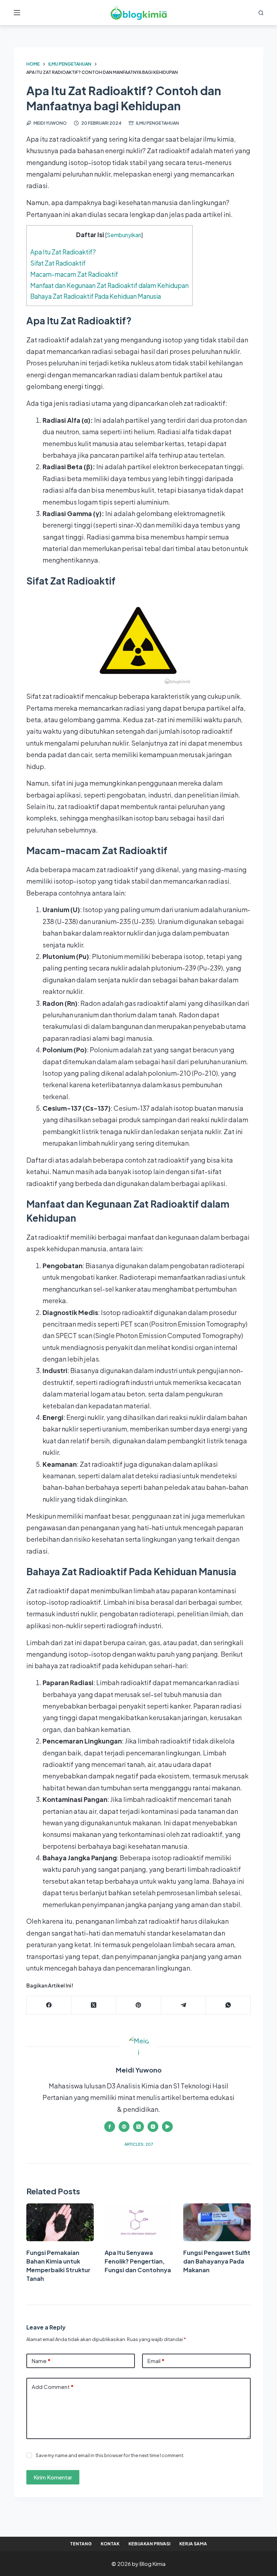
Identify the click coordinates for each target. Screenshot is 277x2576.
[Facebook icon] (110, 2127)
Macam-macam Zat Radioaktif (74, 274)
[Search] (261, 13)
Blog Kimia (153, 2564)
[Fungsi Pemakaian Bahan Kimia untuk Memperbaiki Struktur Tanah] (60, 2222)
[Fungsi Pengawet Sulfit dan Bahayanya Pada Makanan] (217, 2222)
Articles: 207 (139, 2144)
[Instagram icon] (153, 2127)
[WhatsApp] (228, 2005)
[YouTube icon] (167, 2127)
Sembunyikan (124, 235)
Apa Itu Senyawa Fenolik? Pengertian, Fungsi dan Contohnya (138, 2261)
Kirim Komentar (53, 2477)
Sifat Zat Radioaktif (58, 263)
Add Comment (53, 2387)
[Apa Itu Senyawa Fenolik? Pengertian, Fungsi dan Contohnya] (138, 2222)
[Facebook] (49, 2005)
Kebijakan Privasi (149, 2544)
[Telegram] (184, 2005)
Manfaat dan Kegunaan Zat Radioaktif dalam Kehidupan (109, 285)
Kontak (110, 2544)
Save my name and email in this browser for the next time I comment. (110, 2455)
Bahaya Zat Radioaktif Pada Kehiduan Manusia (96, 296)
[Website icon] (124, 2127)
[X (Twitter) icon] (138, 2127)
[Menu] (17, 13)
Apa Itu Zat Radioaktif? (63, 252)
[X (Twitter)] (94, 2005)
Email (156, 2361)
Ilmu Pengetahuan (157, 123)
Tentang (81, 2544)
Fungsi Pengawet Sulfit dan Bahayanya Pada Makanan (217, 2261)
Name (41, 2361)
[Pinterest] (138, 2005)
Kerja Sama (193, 2544)
